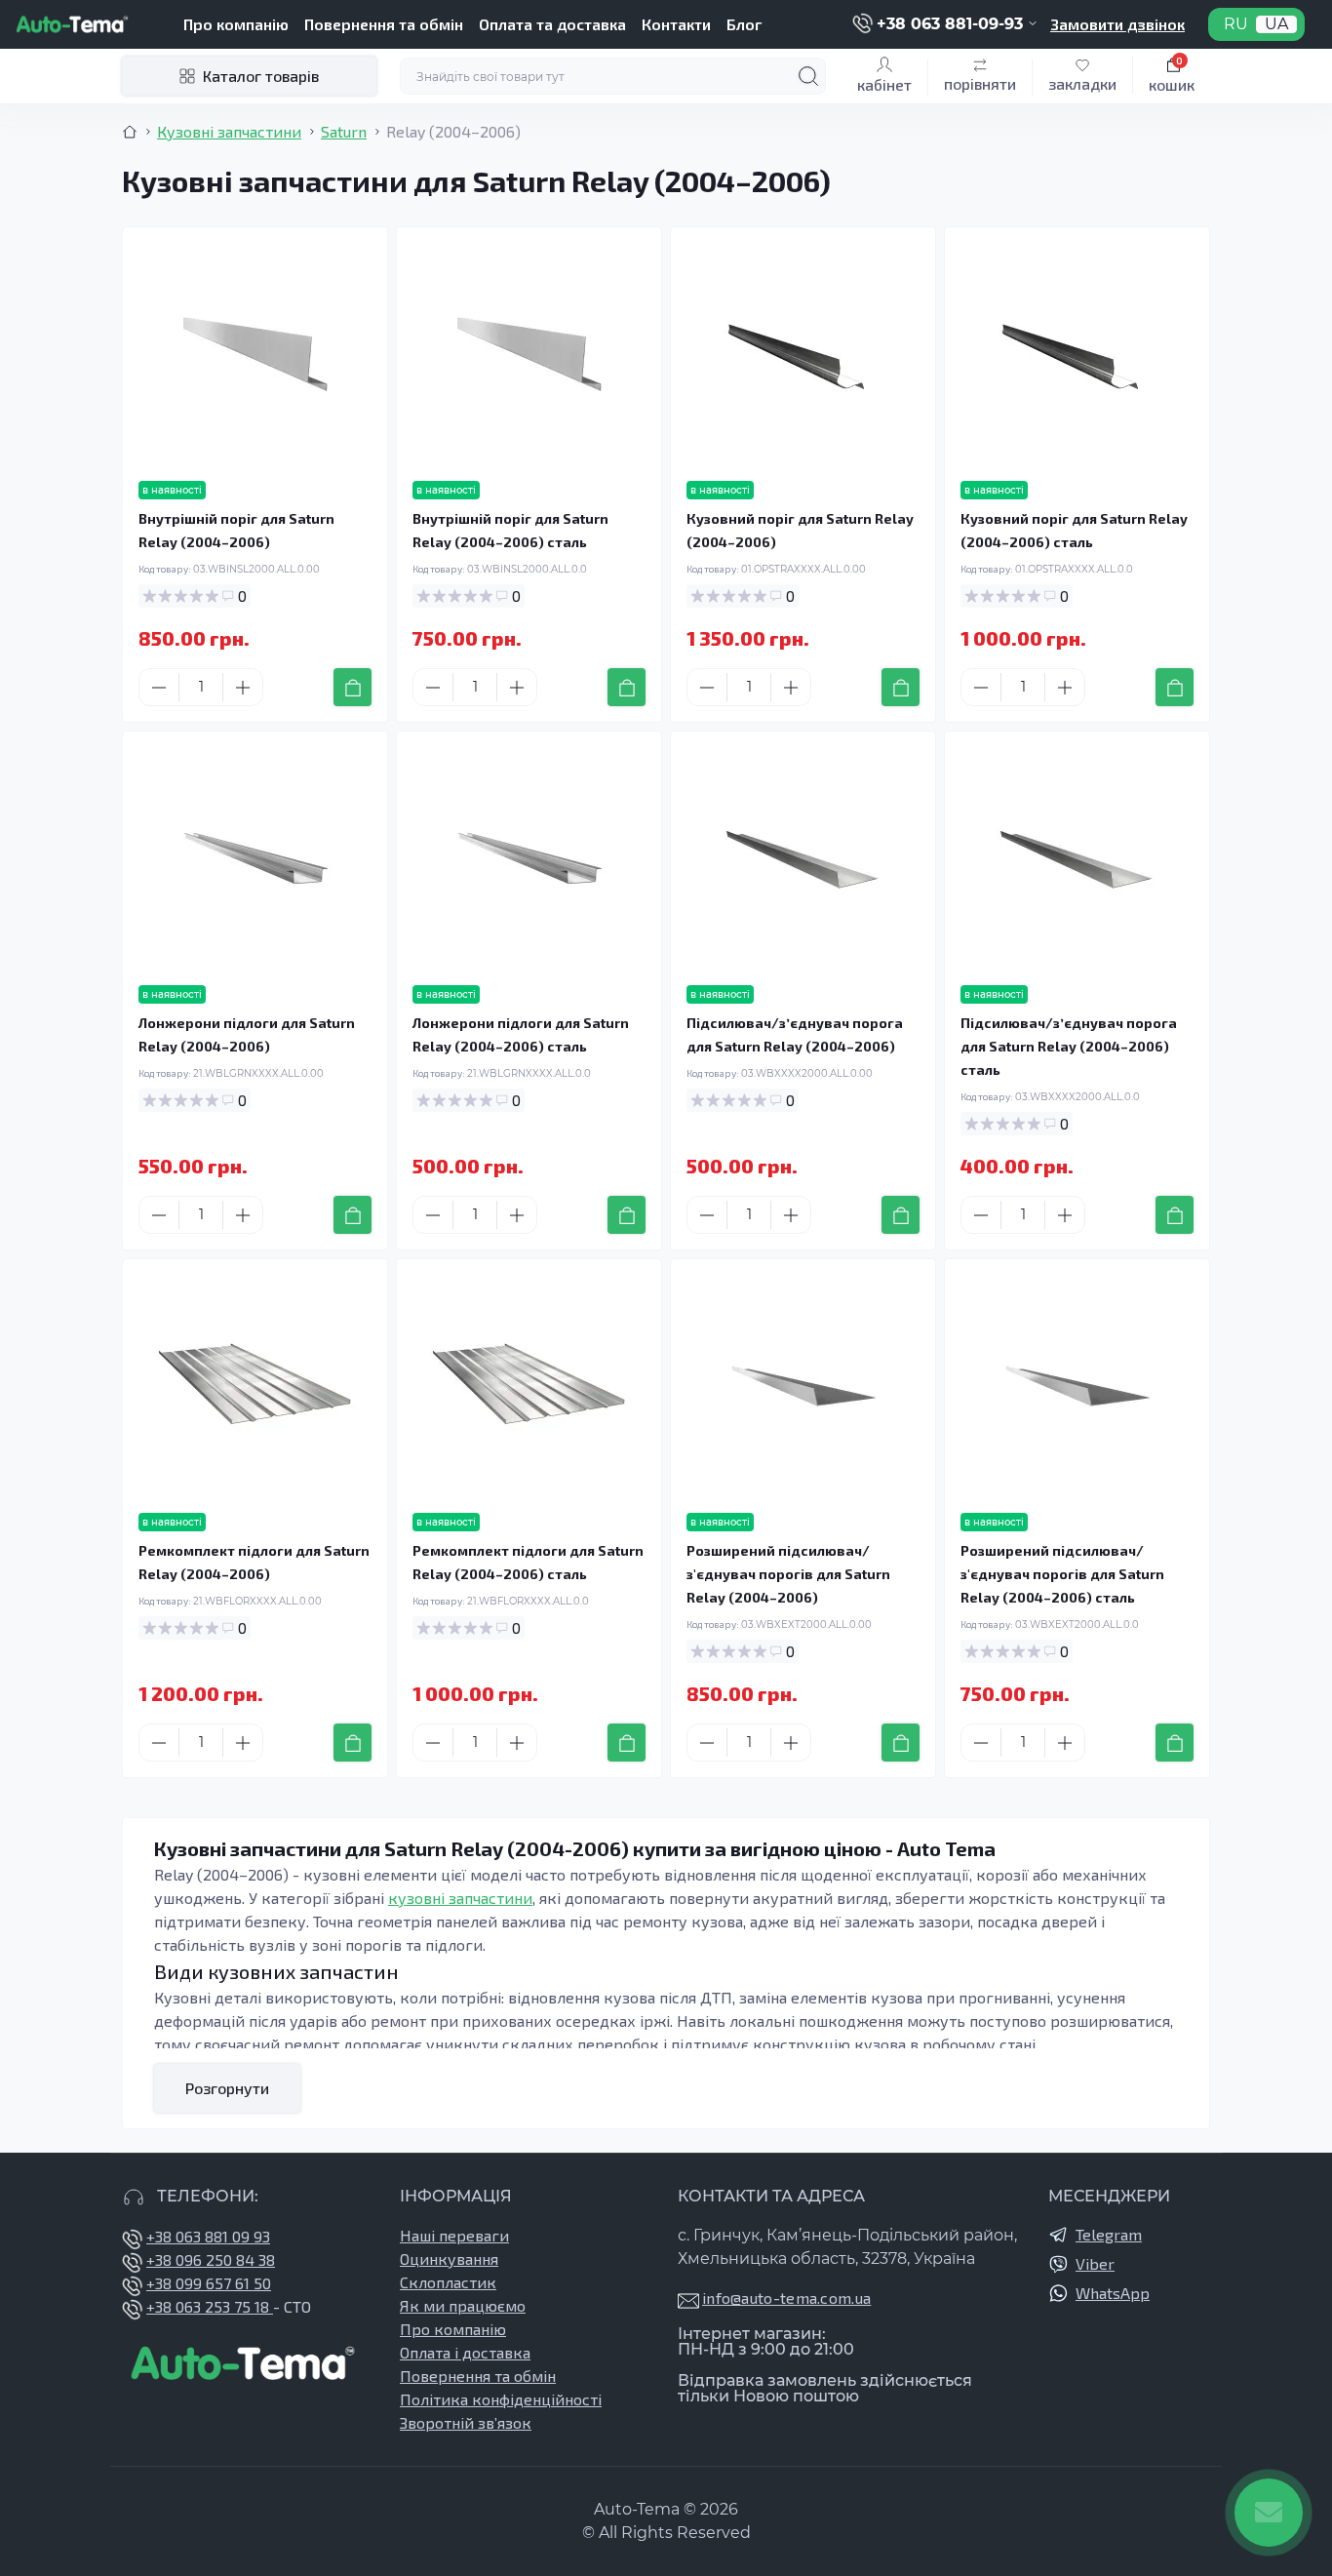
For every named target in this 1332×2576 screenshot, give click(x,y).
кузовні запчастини (460, 1898)
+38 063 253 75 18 (210, 2306)
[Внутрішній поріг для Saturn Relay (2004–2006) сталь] (529, 354)
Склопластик (448, 2282)
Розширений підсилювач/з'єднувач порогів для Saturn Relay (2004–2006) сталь (1062, 1574)
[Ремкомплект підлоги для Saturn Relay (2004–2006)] (255, 1386)
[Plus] (243, 688)
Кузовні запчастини (229, 131)
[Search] (808, 76)
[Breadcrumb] (130, 132)
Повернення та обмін (384, 24)
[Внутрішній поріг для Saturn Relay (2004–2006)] (255, 354)
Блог (744, 24)
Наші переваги (454, 2235)
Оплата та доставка (552, 24)
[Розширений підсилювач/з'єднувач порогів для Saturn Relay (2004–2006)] (803, 1386)
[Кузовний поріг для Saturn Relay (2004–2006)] (803, 354)
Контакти (676, 24)
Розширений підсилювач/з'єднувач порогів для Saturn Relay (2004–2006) (788, 1574)
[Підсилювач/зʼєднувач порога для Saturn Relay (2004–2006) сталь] (1077, 858)
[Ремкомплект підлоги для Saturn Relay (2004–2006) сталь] (529, 1386)
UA (1276, 24)
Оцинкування (449, 2259)
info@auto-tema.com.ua (786, 2298)
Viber (1095, 2263)
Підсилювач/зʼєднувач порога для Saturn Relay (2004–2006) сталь (1069, 1046)
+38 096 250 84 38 (211, 2259)
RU (1236, 24)
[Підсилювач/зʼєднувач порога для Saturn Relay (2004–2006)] (803, 858)
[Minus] (159, 688)
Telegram (1109, 2234)
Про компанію (236, 24)
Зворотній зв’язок (466, 2422)
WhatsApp (1113, 2293)
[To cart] (353, 687)
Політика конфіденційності (501, 2399)
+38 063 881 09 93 (208, 2236)
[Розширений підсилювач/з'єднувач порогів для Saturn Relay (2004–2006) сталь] (1077, 1386)
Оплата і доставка (465, 2352)
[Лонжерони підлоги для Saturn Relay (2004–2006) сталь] (529, 858)
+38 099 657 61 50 (209, 2283)
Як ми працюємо (463, 2305)
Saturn (344, 131)
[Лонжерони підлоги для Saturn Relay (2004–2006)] (255, 858)
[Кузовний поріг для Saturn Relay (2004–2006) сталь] (1077, 354)
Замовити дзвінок (1117, 24)
